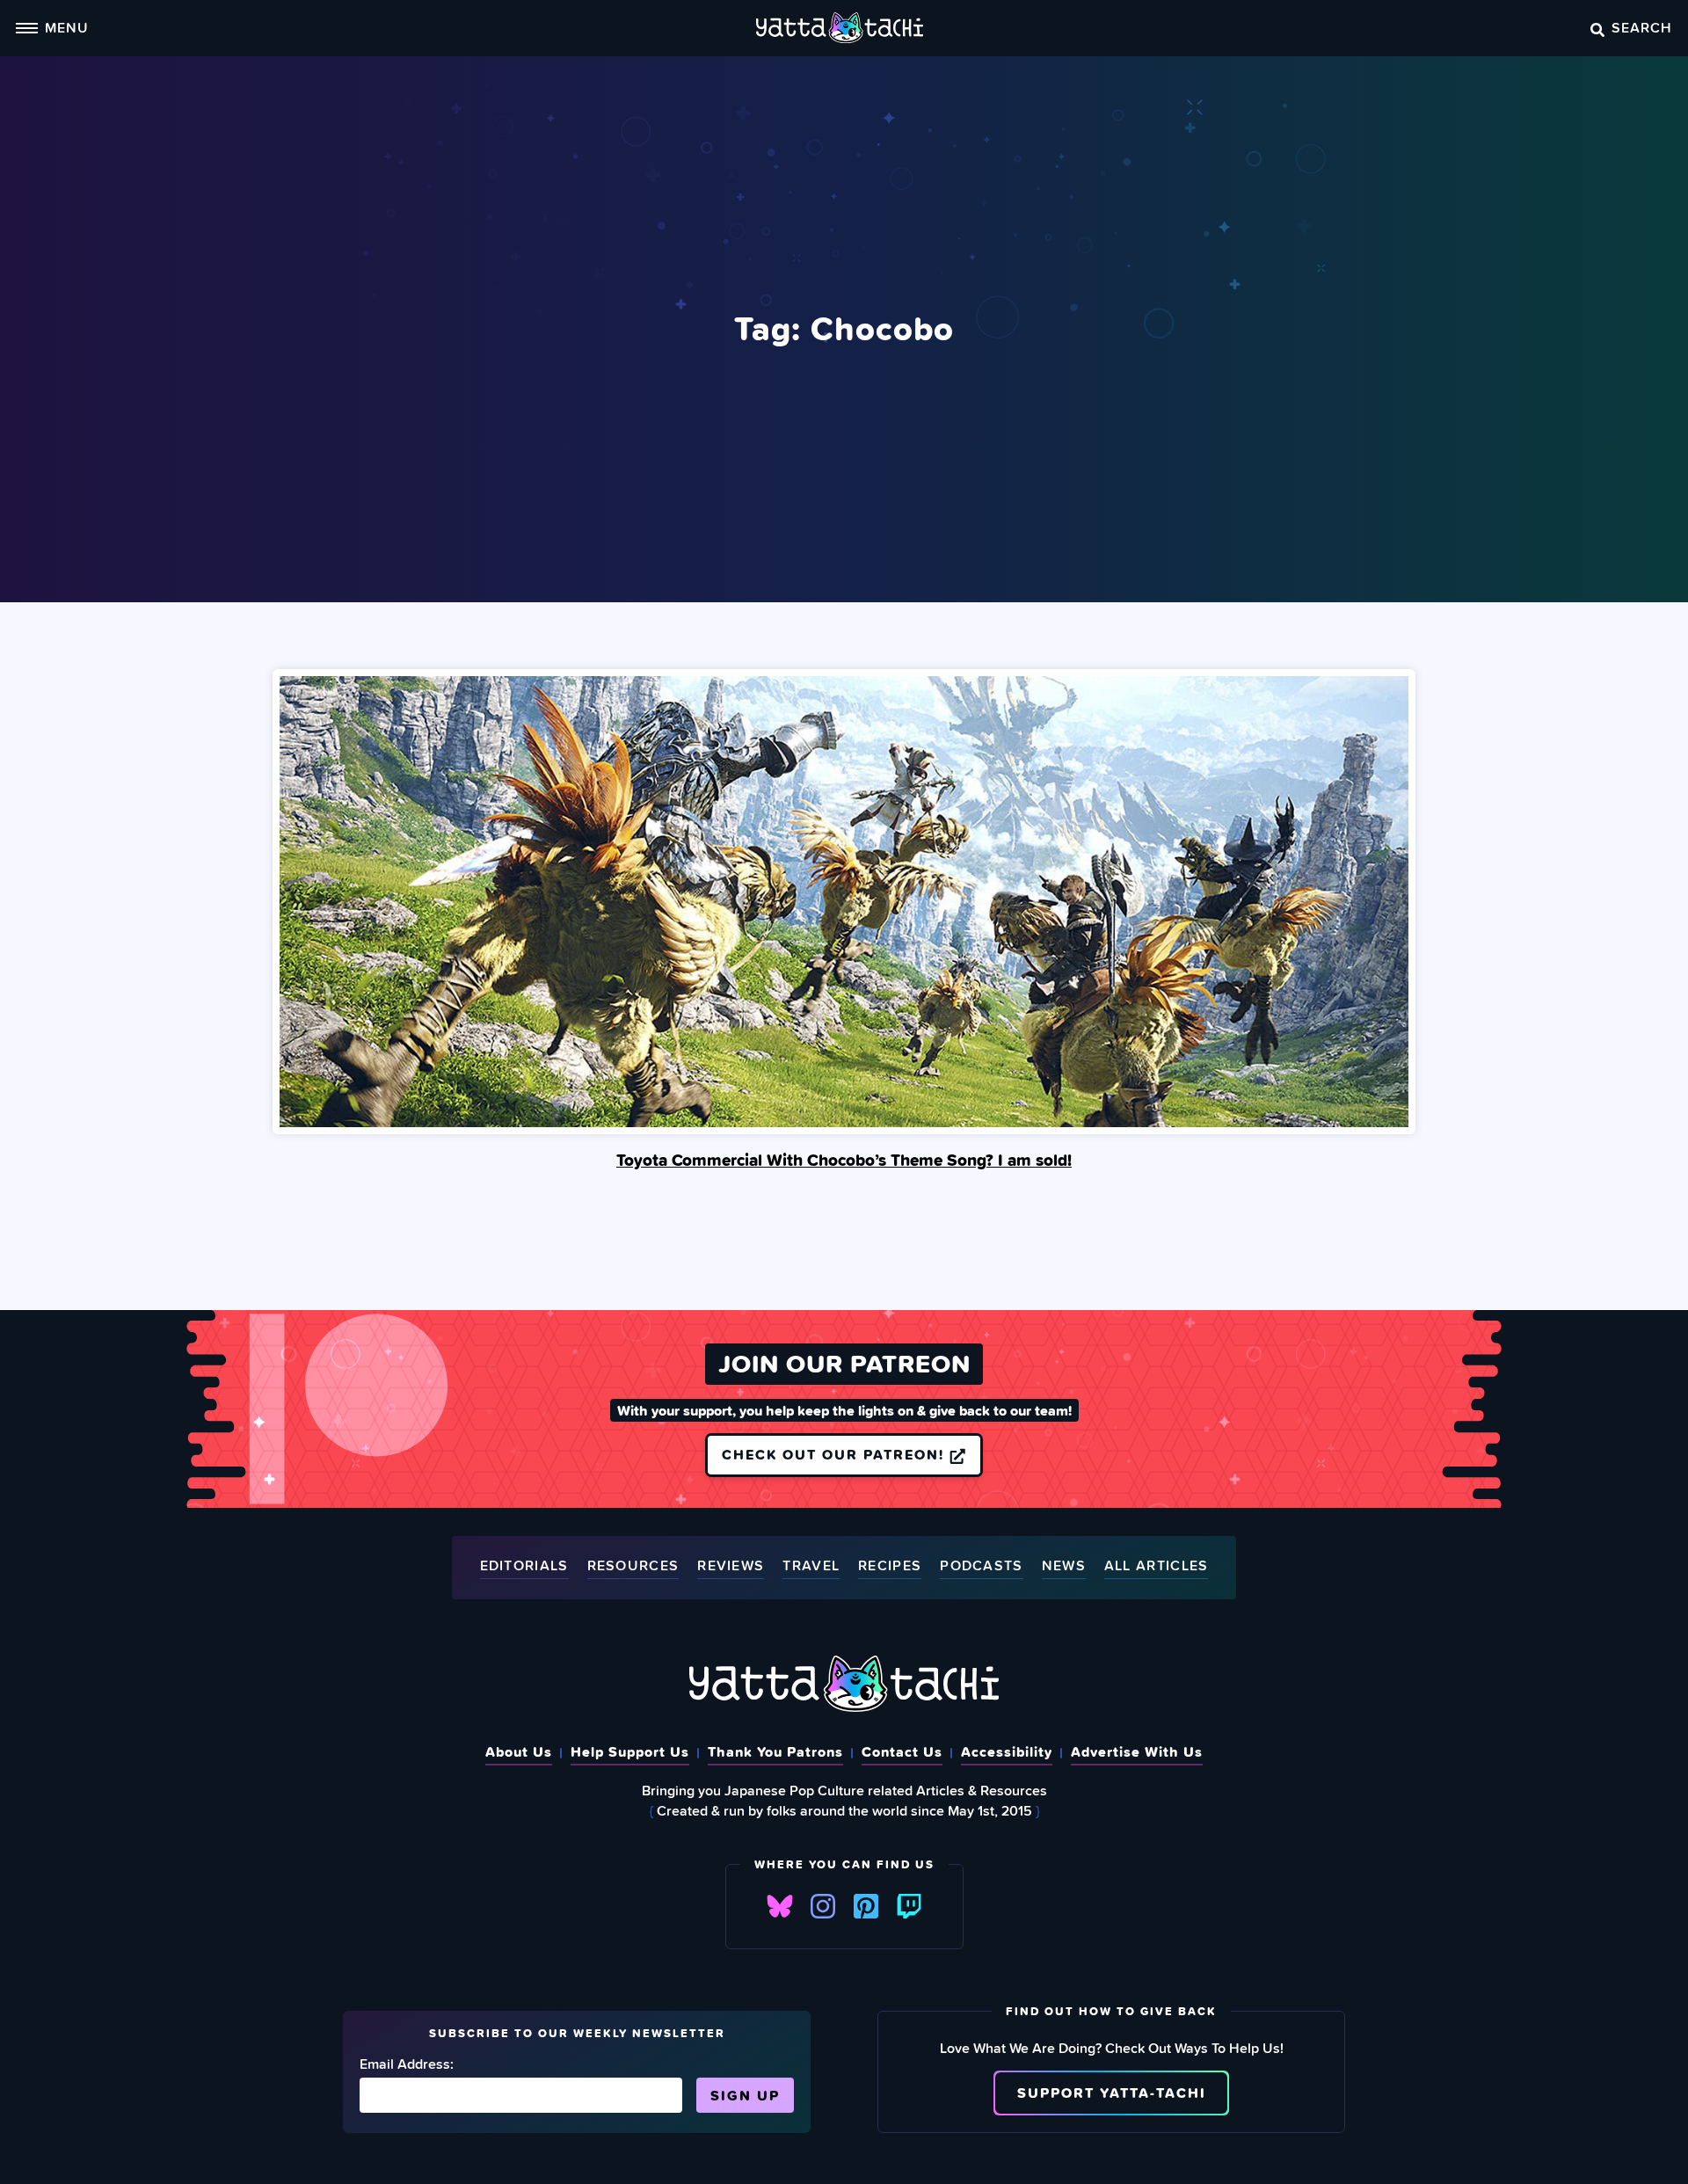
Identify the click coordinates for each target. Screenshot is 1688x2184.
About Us (519, 1751)
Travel (811, 1566)
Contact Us (902, 1751)
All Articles (1157, 1566)
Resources (633, 1566)
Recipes (890, 1566)
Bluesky (780, 1906)
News (1064, 1566)
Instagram (823, 1906)
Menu (67, 27)
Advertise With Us (1137, 1751)
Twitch (909, 1906)
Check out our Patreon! (836, 1454)
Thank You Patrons (775, 1751)
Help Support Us (630, 1751)
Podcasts (981, 1566)
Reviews (731, 1566)
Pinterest (866, 1906)
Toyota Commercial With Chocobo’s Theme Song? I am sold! (844, 1160)
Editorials (524, 1566)
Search (1642, 27)
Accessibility (1007, 1751)
